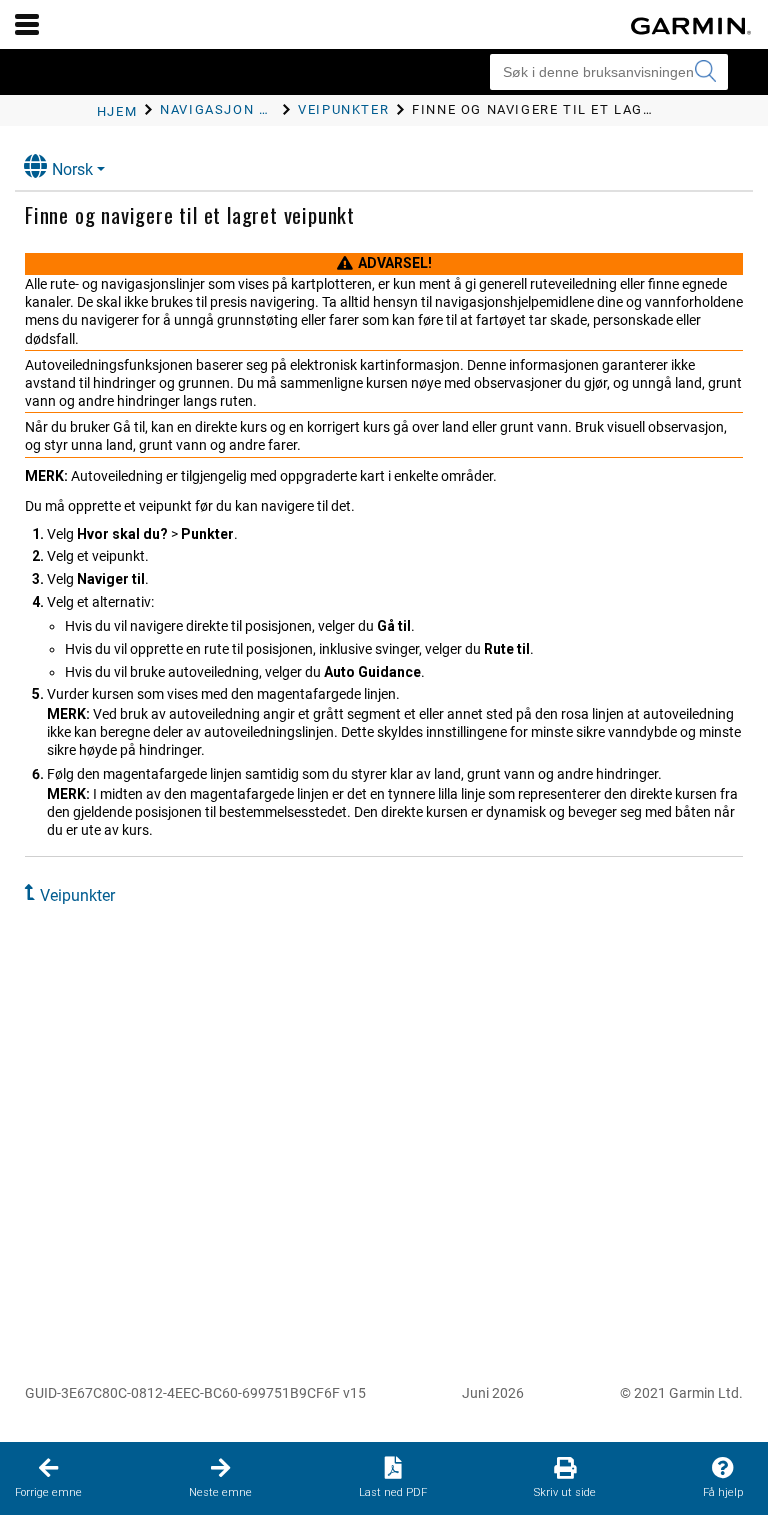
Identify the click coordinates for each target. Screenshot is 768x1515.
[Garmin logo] (691, 26)
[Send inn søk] (705, 72)
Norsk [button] (72, 169)
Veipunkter (77, 895)
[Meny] (27, 24)
